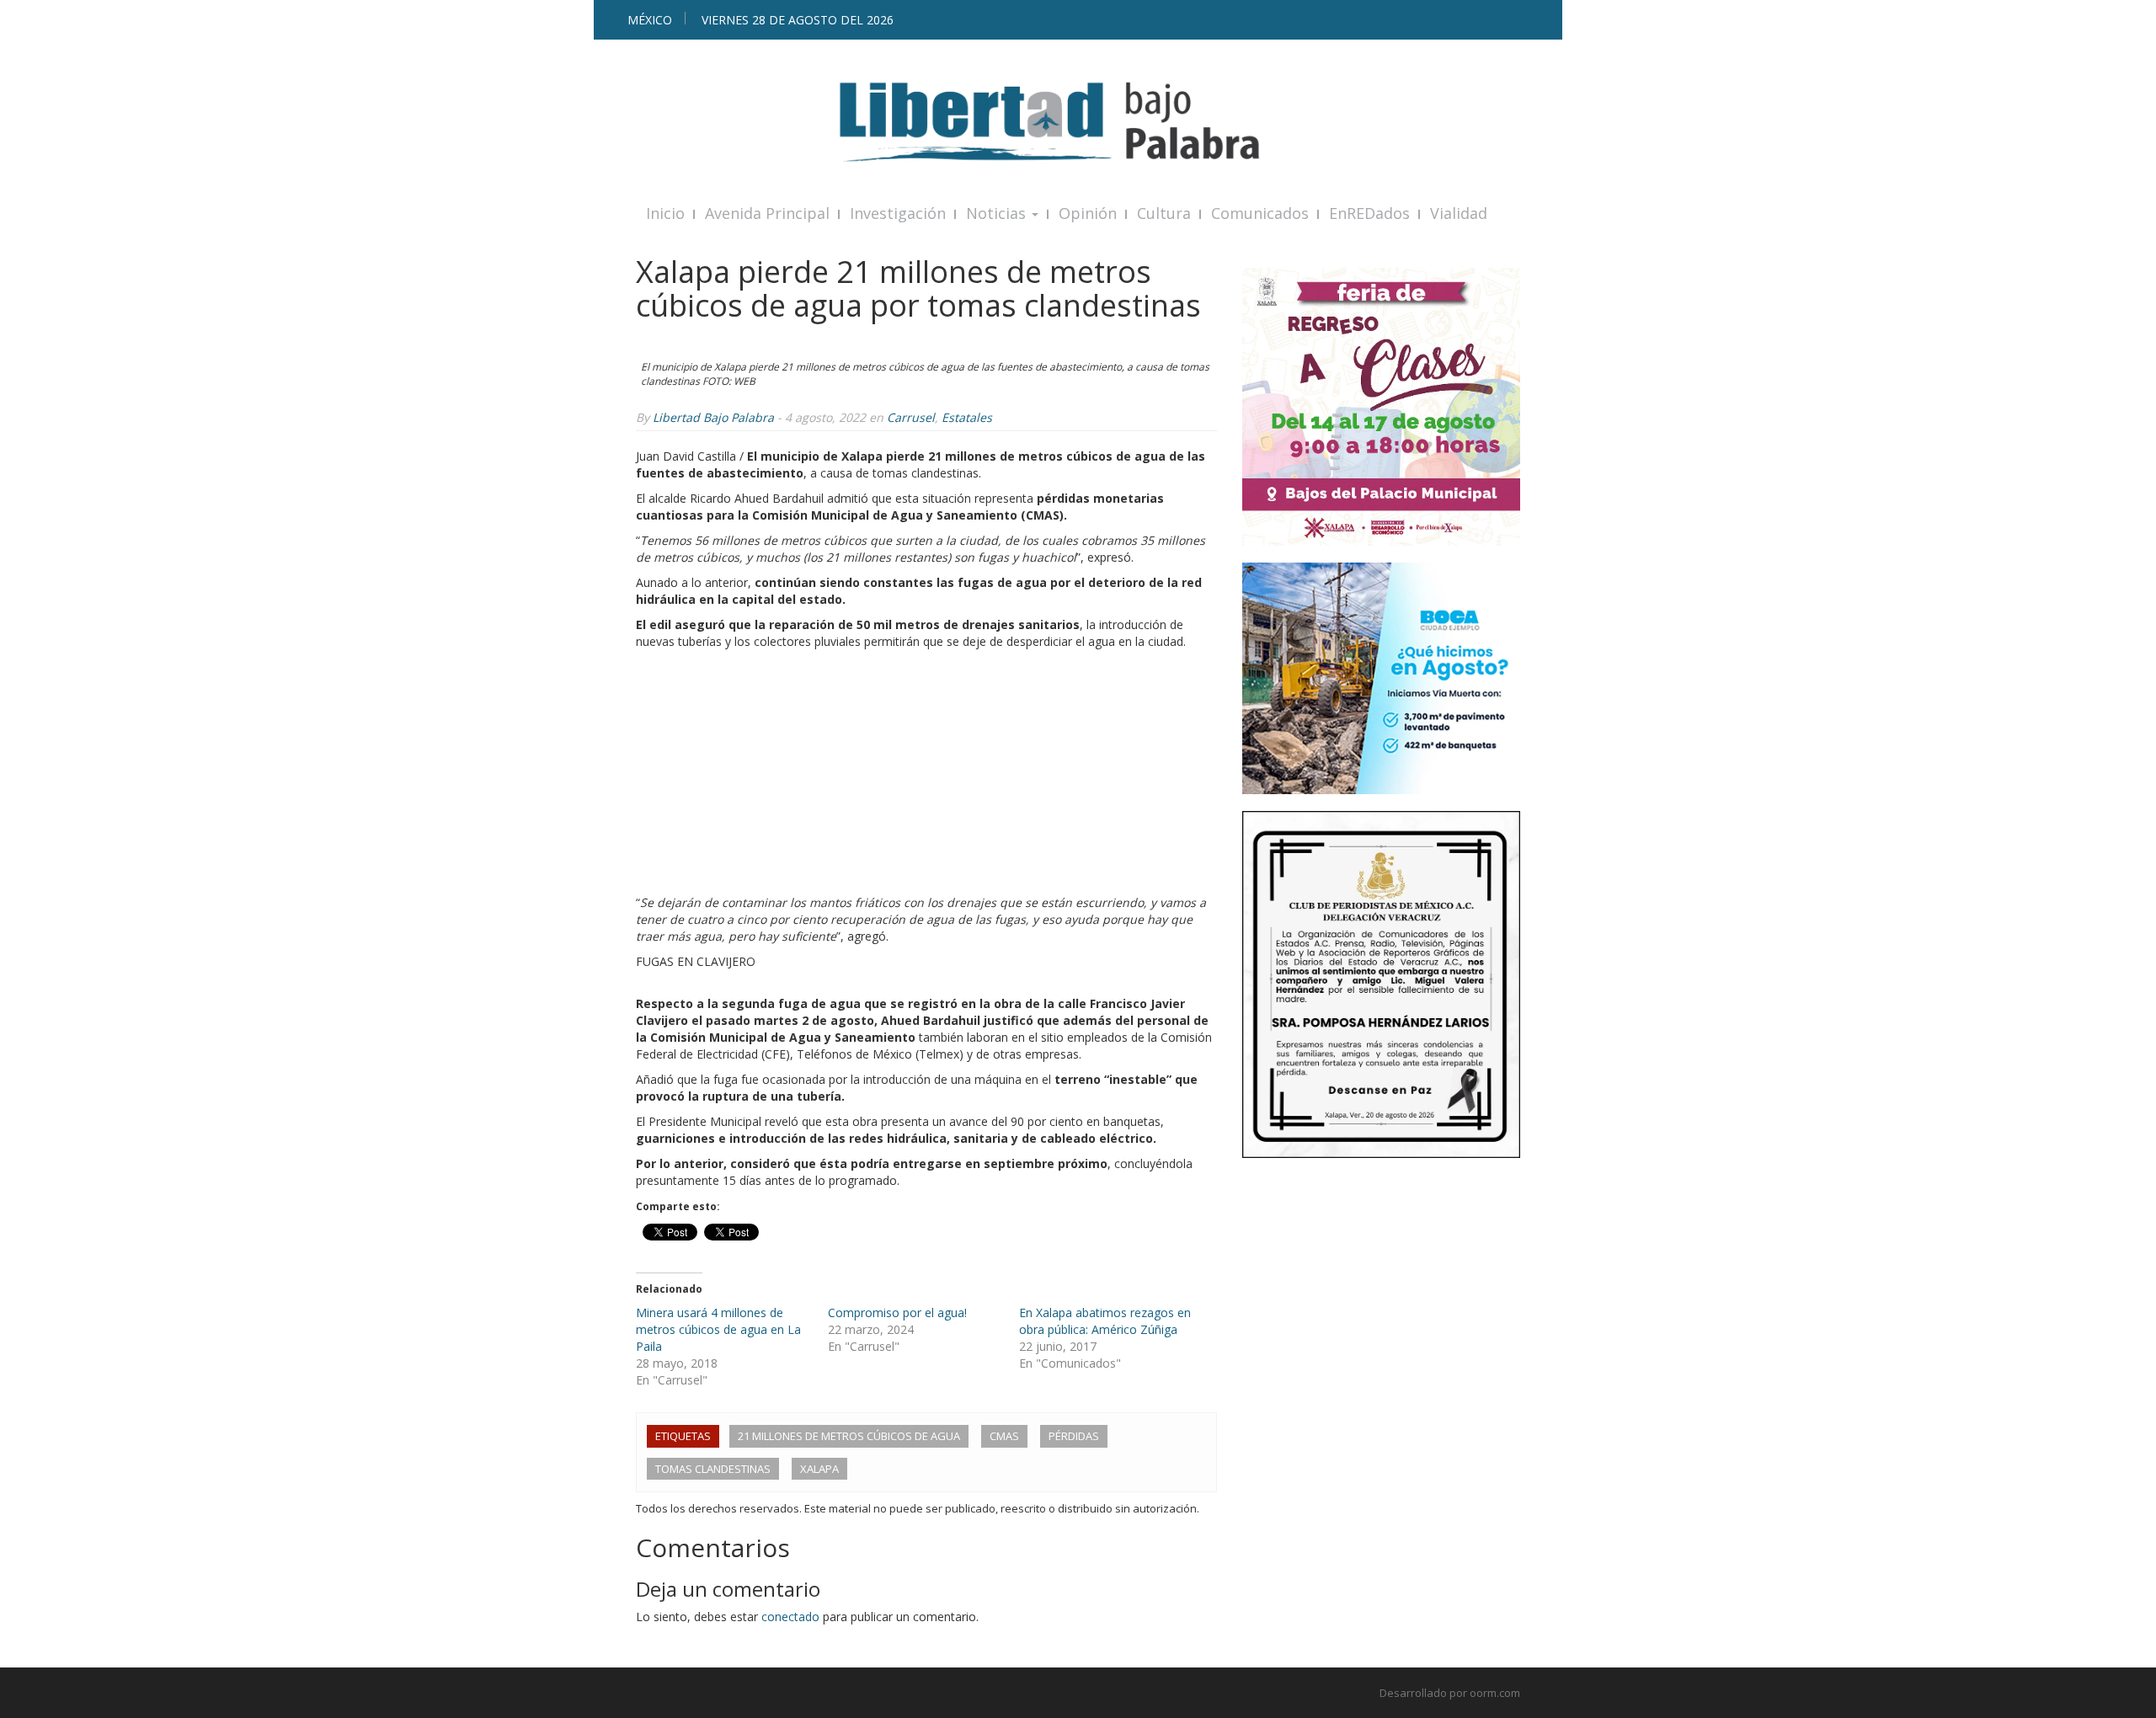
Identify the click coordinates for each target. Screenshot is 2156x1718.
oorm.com (1495, 1693)
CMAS (1004, 1436)
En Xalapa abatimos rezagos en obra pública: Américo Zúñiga (1105, 1321)
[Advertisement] (926, 776)
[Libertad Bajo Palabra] (1078, 122)
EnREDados (1369, 213)
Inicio (665, 213)
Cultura (1164, 213)
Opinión (1088, 213)
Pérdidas (1074, 1436)
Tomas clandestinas (713, 1469)
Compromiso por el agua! (897, 1313)
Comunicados (1260, 213)
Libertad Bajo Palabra (713, 417)
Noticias (998, 213)
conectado (790, 1617)
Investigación (898, 213)
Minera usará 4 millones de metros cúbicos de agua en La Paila (718, 1329)
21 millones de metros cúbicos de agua (849, 1436)
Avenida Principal (767, 213)
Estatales (967, 417)
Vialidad (1459, 213)
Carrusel (911, 417)
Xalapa (819, 1469)
